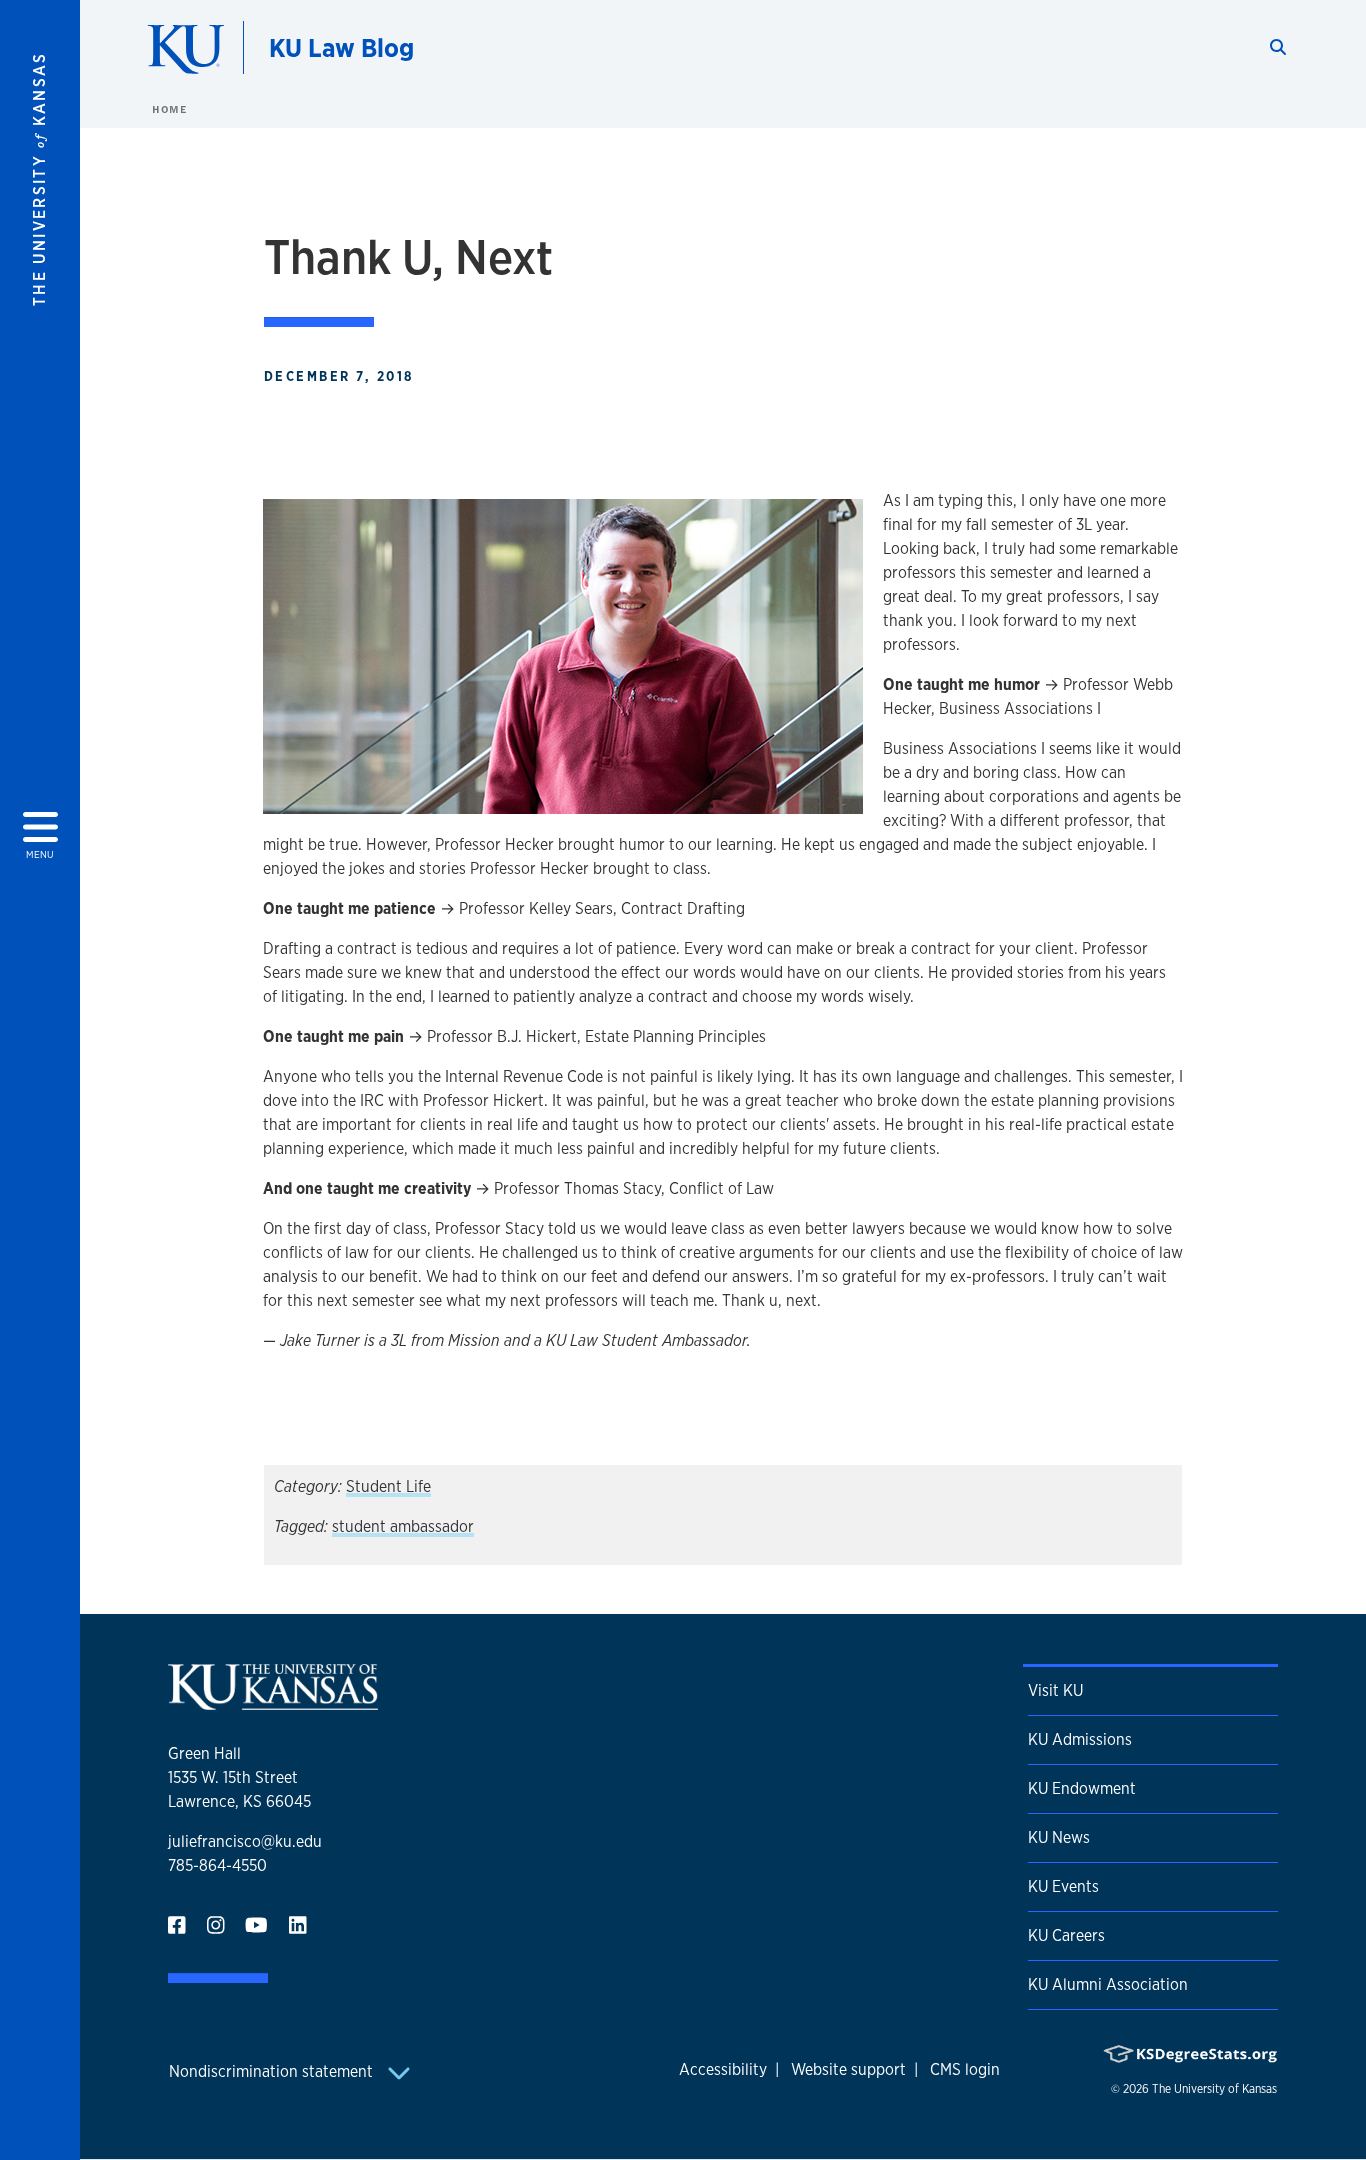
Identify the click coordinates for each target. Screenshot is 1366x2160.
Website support (848, 2069)
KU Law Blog (341, 47)
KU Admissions (1080, 1739)
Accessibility (723, 2069)
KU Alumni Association (1108, 1984)
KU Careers (1066, 1935)
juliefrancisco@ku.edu (245, 1841)
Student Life (388, 1486)
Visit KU (1055, 1690)
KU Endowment (1082, 1788)
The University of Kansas (1214, 2089)
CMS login (965, 2069)
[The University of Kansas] (273, 1701)
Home (169, 109)
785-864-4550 (217, 1865)
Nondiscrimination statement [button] (273, 2071)
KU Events (1063, 1886)
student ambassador (403, 1526)
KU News (1059, 1837)
